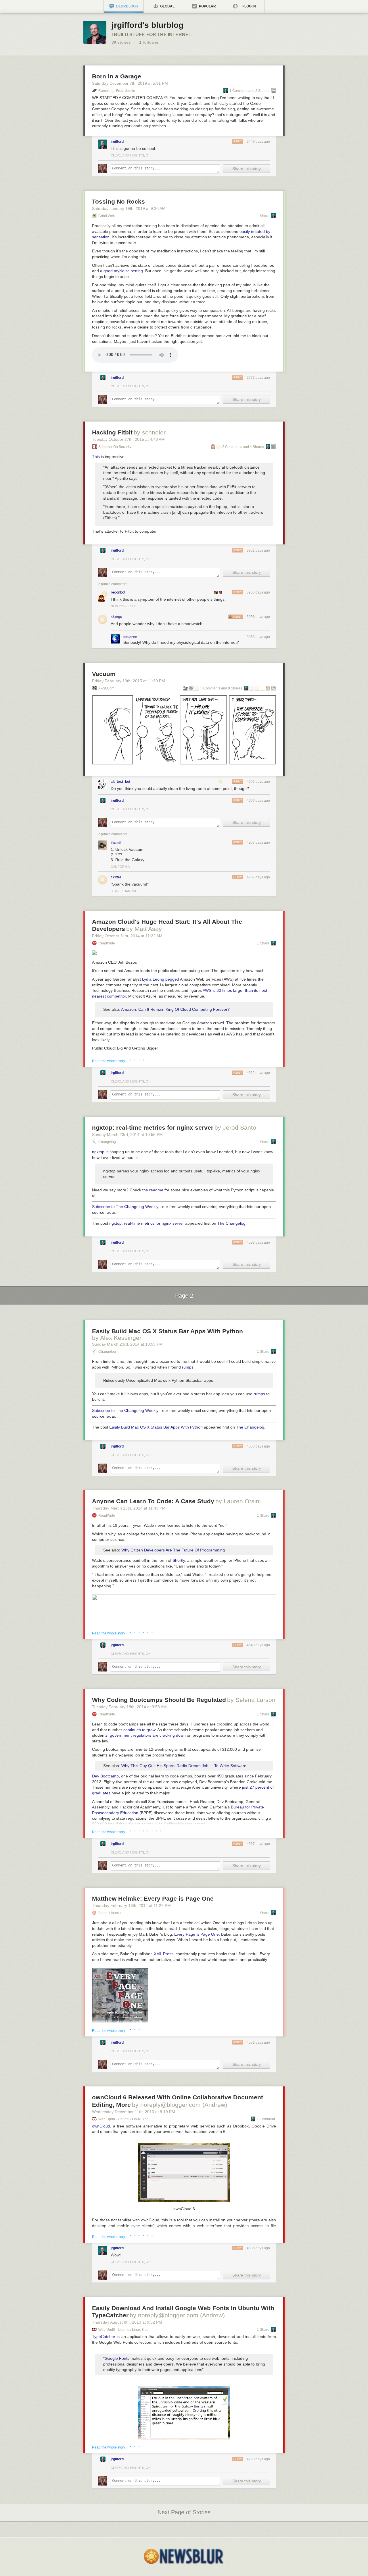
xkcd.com (106, 688)
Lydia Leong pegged (161, 979)
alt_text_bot (120, 782)
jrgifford (117, 142)
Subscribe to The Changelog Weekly (125, 1207)
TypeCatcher (104, 2337)
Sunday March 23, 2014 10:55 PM (127, 1135)
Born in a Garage (117, 76)
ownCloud (101, 2126)
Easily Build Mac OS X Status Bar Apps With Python (167, 1331)
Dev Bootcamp (105, 1776)
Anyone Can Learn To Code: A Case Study (153, 1501)
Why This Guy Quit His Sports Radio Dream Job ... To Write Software (184, 1766)
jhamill (116, 842)
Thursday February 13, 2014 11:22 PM (131, 1906)
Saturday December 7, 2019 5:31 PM (130, 83)
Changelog (107, 1142)
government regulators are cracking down (148, 1735)
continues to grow (139, 1730)
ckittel (116, 877)
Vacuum (104, 674)
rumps (188, 1367)
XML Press (164, 1954)
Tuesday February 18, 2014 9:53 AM (129, 1707)
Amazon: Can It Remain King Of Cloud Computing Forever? (175, 1009)
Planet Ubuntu (110, 1913)
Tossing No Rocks (118, 201)
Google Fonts (117, 2358)
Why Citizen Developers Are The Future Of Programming (173, 1550)
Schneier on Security (115, 447)
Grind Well (107, 216)
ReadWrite (107, 943)
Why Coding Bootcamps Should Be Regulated (159, 1700)
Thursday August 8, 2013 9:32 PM (127, 2322)
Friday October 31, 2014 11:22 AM (127, 936)
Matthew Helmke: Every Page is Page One (153, 1898)
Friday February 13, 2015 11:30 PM (129, 681)
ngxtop (98, 1152)
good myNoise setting (123, 271)
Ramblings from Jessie (117, 91)
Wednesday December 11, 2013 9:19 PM (134, 2112)
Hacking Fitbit (112, 432)
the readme (153, 1190)
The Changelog (231, 1223)
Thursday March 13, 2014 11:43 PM (129, 1508)
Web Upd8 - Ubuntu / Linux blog (123, 2119)
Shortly (179, 1560)
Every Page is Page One (197, 1934)
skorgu (116, 617)
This (96, 457)
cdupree (130, 637)
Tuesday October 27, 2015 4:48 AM (128, 439)
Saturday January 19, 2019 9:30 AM (129, 208)
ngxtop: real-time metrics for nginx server (153, 1127)
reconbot (118, 592)
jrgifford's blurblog (147, 25)
